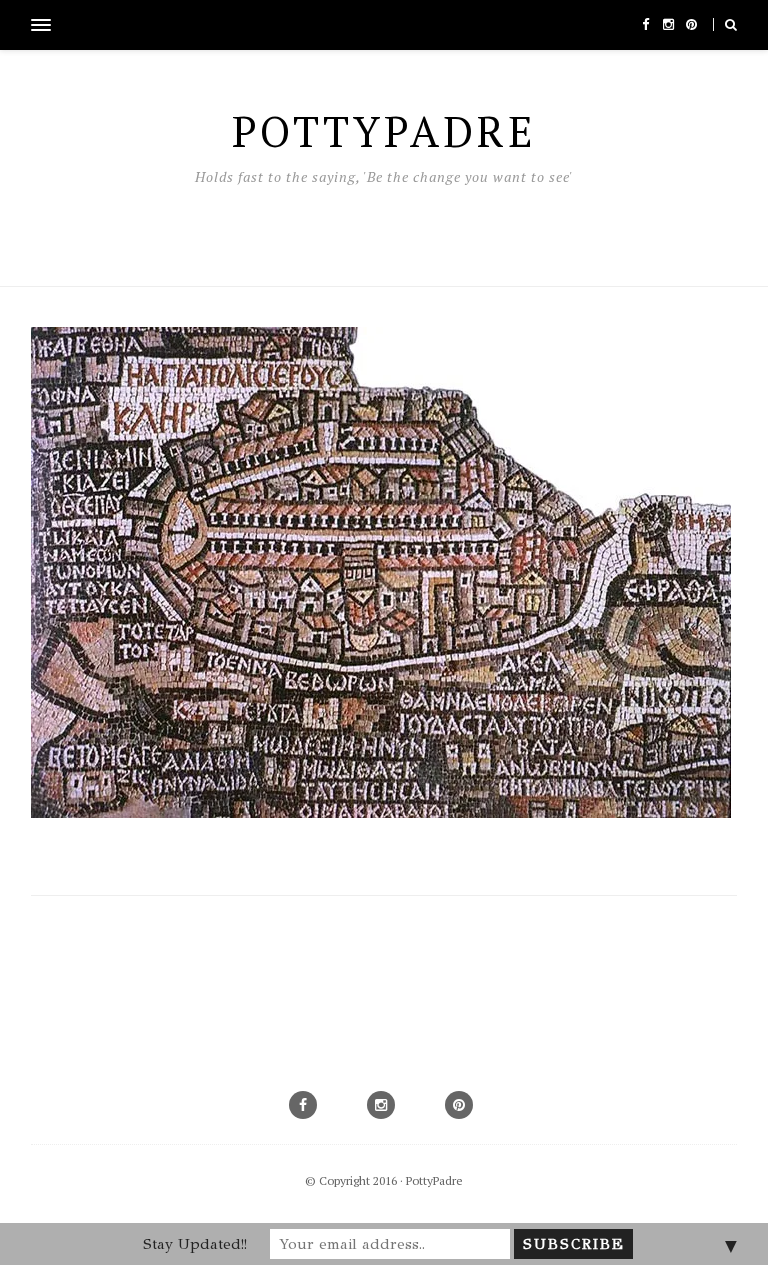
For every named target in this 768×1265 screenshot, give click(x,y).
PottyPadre (434, 1180)
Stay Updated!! (195, 1244)
